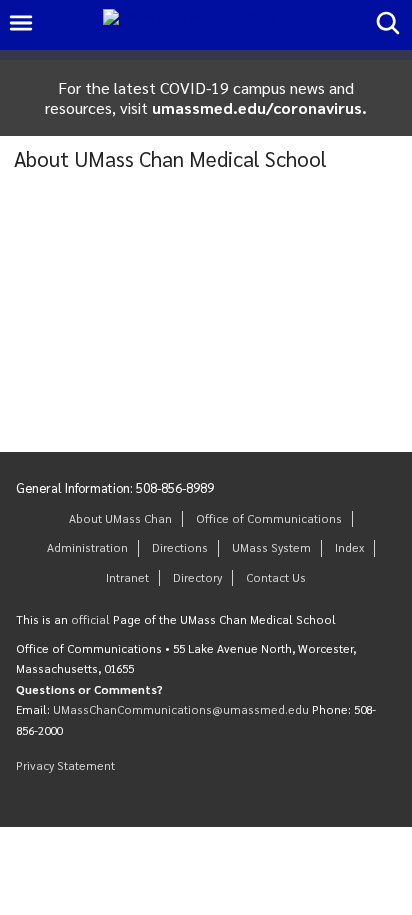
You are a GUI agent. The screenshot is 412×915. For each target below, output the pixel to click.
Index (349, 547)
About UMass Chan (120, 518)
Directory (197, 577)
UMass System (271, 547)
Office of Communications (269, 518)
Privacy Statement (65, 765)
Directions (180, 547)
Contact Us (276, 577)
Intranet (127, 577)
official (90, 619)
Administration (87, 547)
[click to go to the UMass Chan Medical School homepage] (205, 25)
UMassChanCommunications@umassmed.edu (181, 709)
